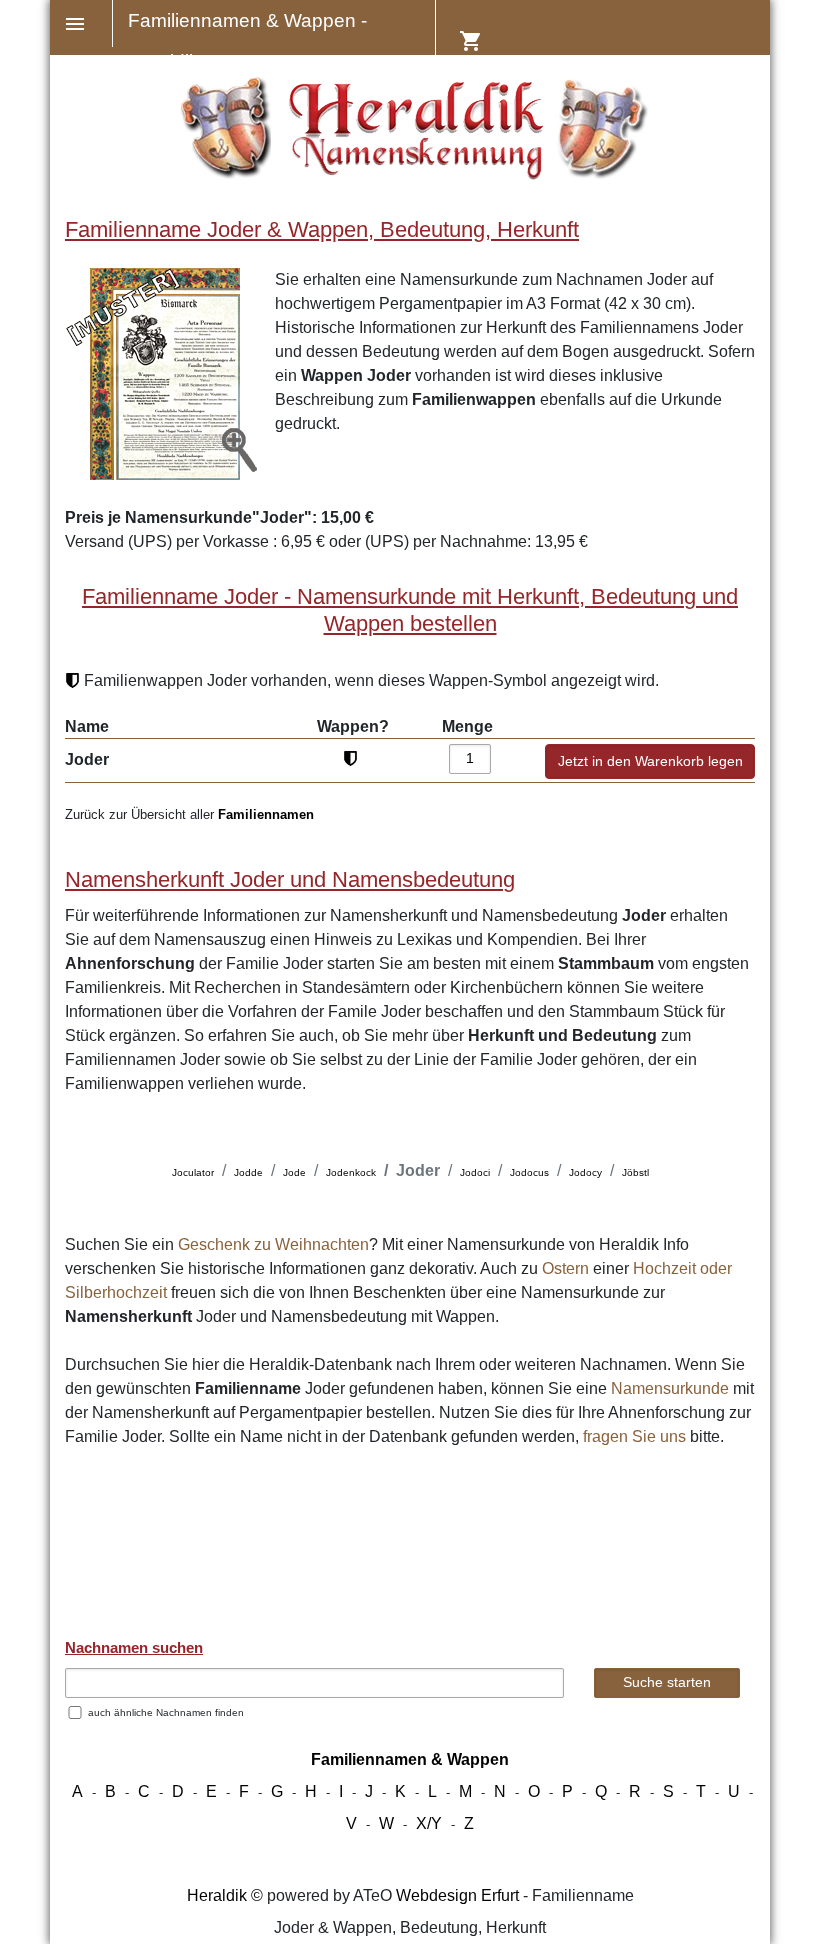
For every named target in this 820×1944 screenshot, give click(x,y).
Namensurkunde (670, 1388)
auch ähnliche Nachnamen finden (166, 1712)
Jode (294, 1172)
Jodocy (585, 1172)
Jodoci (475, 1172)
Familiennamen (266, 814)
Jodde (248, 1172)
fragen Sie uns (634, 1436)
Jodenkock (351, 1172)
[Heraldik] (410, 174)
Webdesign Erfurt (457, 1895)
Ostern (565, 1268)
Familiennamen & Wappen (410, 1759)
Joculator (193, 1172)
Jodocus (529, 1172)
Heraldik (217, 1895)
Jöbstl (635, 1172)
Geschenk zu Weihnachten (273, 1244)
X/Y (429, 1823)
